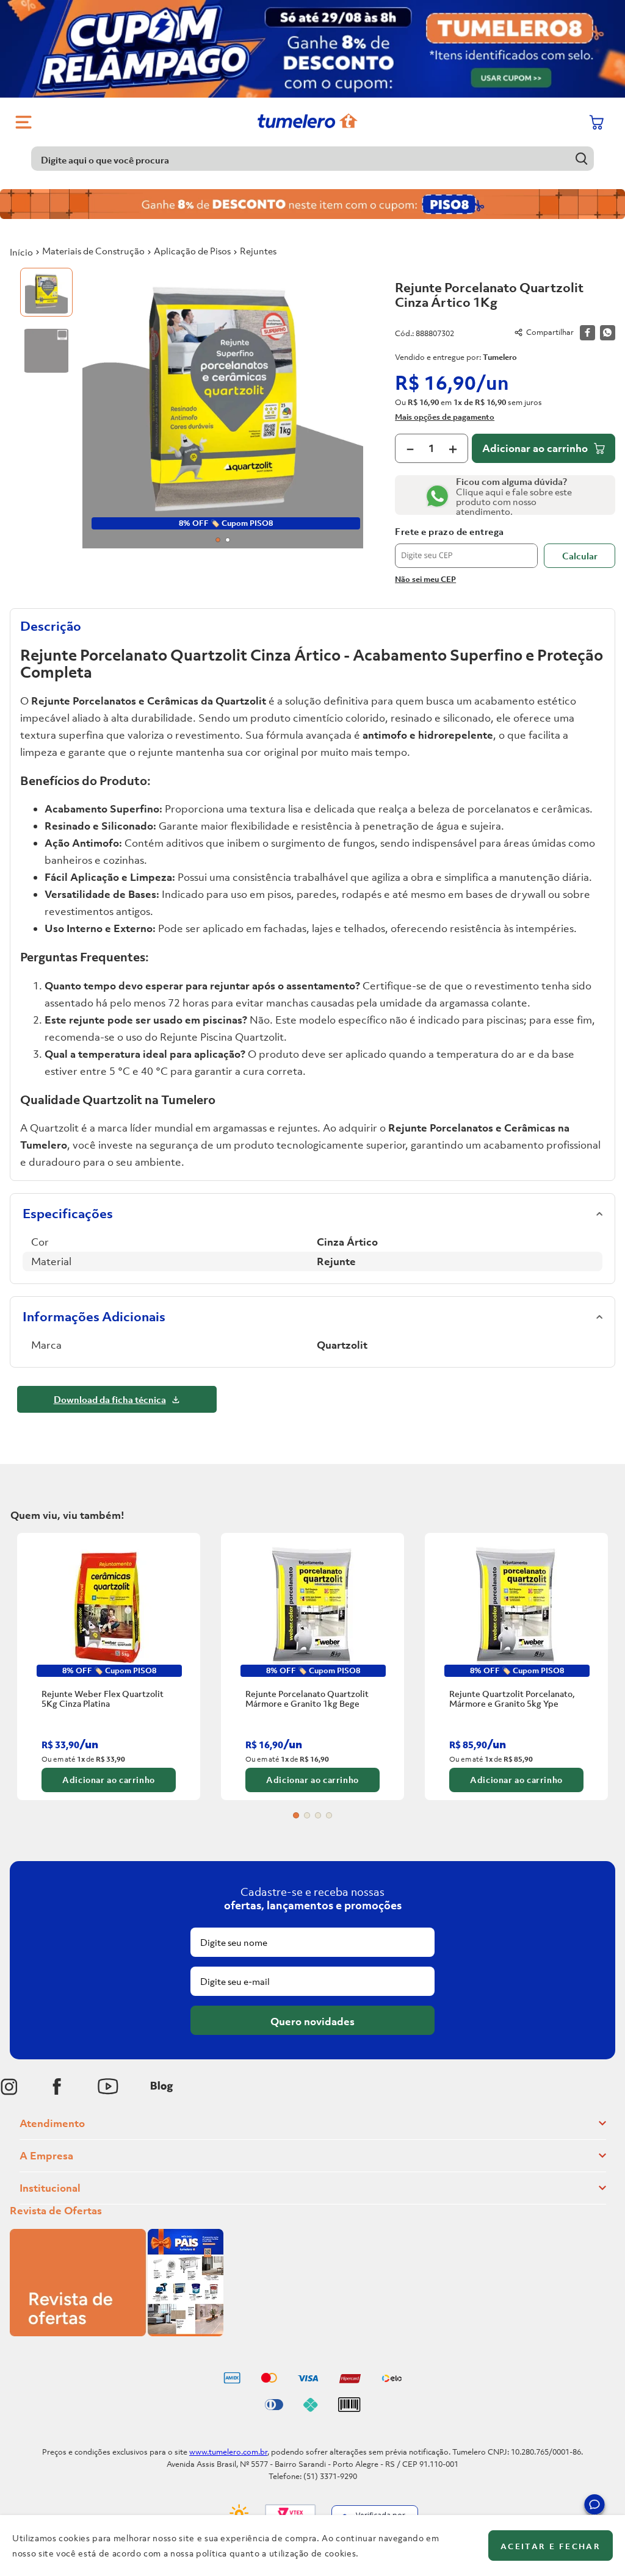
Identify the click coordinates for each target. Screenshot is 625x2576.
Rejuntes (258, 251)
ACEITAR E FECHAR (551, 2546)
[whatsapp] (608, 333)
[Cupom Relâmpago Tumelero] (312, 49)
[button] (594, 2506)
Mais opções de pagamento (445, 417)
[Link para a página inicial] (21, 252)
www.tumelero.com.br (228, 2452)
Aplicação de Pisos (192, 251)
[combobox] (312, 159)
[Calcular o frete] (580, 556)
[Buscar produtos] (582, 158)
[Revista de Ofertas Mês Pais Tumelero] (117, 2333)
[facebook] (587, 333)
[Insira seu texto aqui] (9, 2087)
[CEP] (466, 547)
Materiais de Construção (93, 251)
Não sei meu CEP (425, 579)
